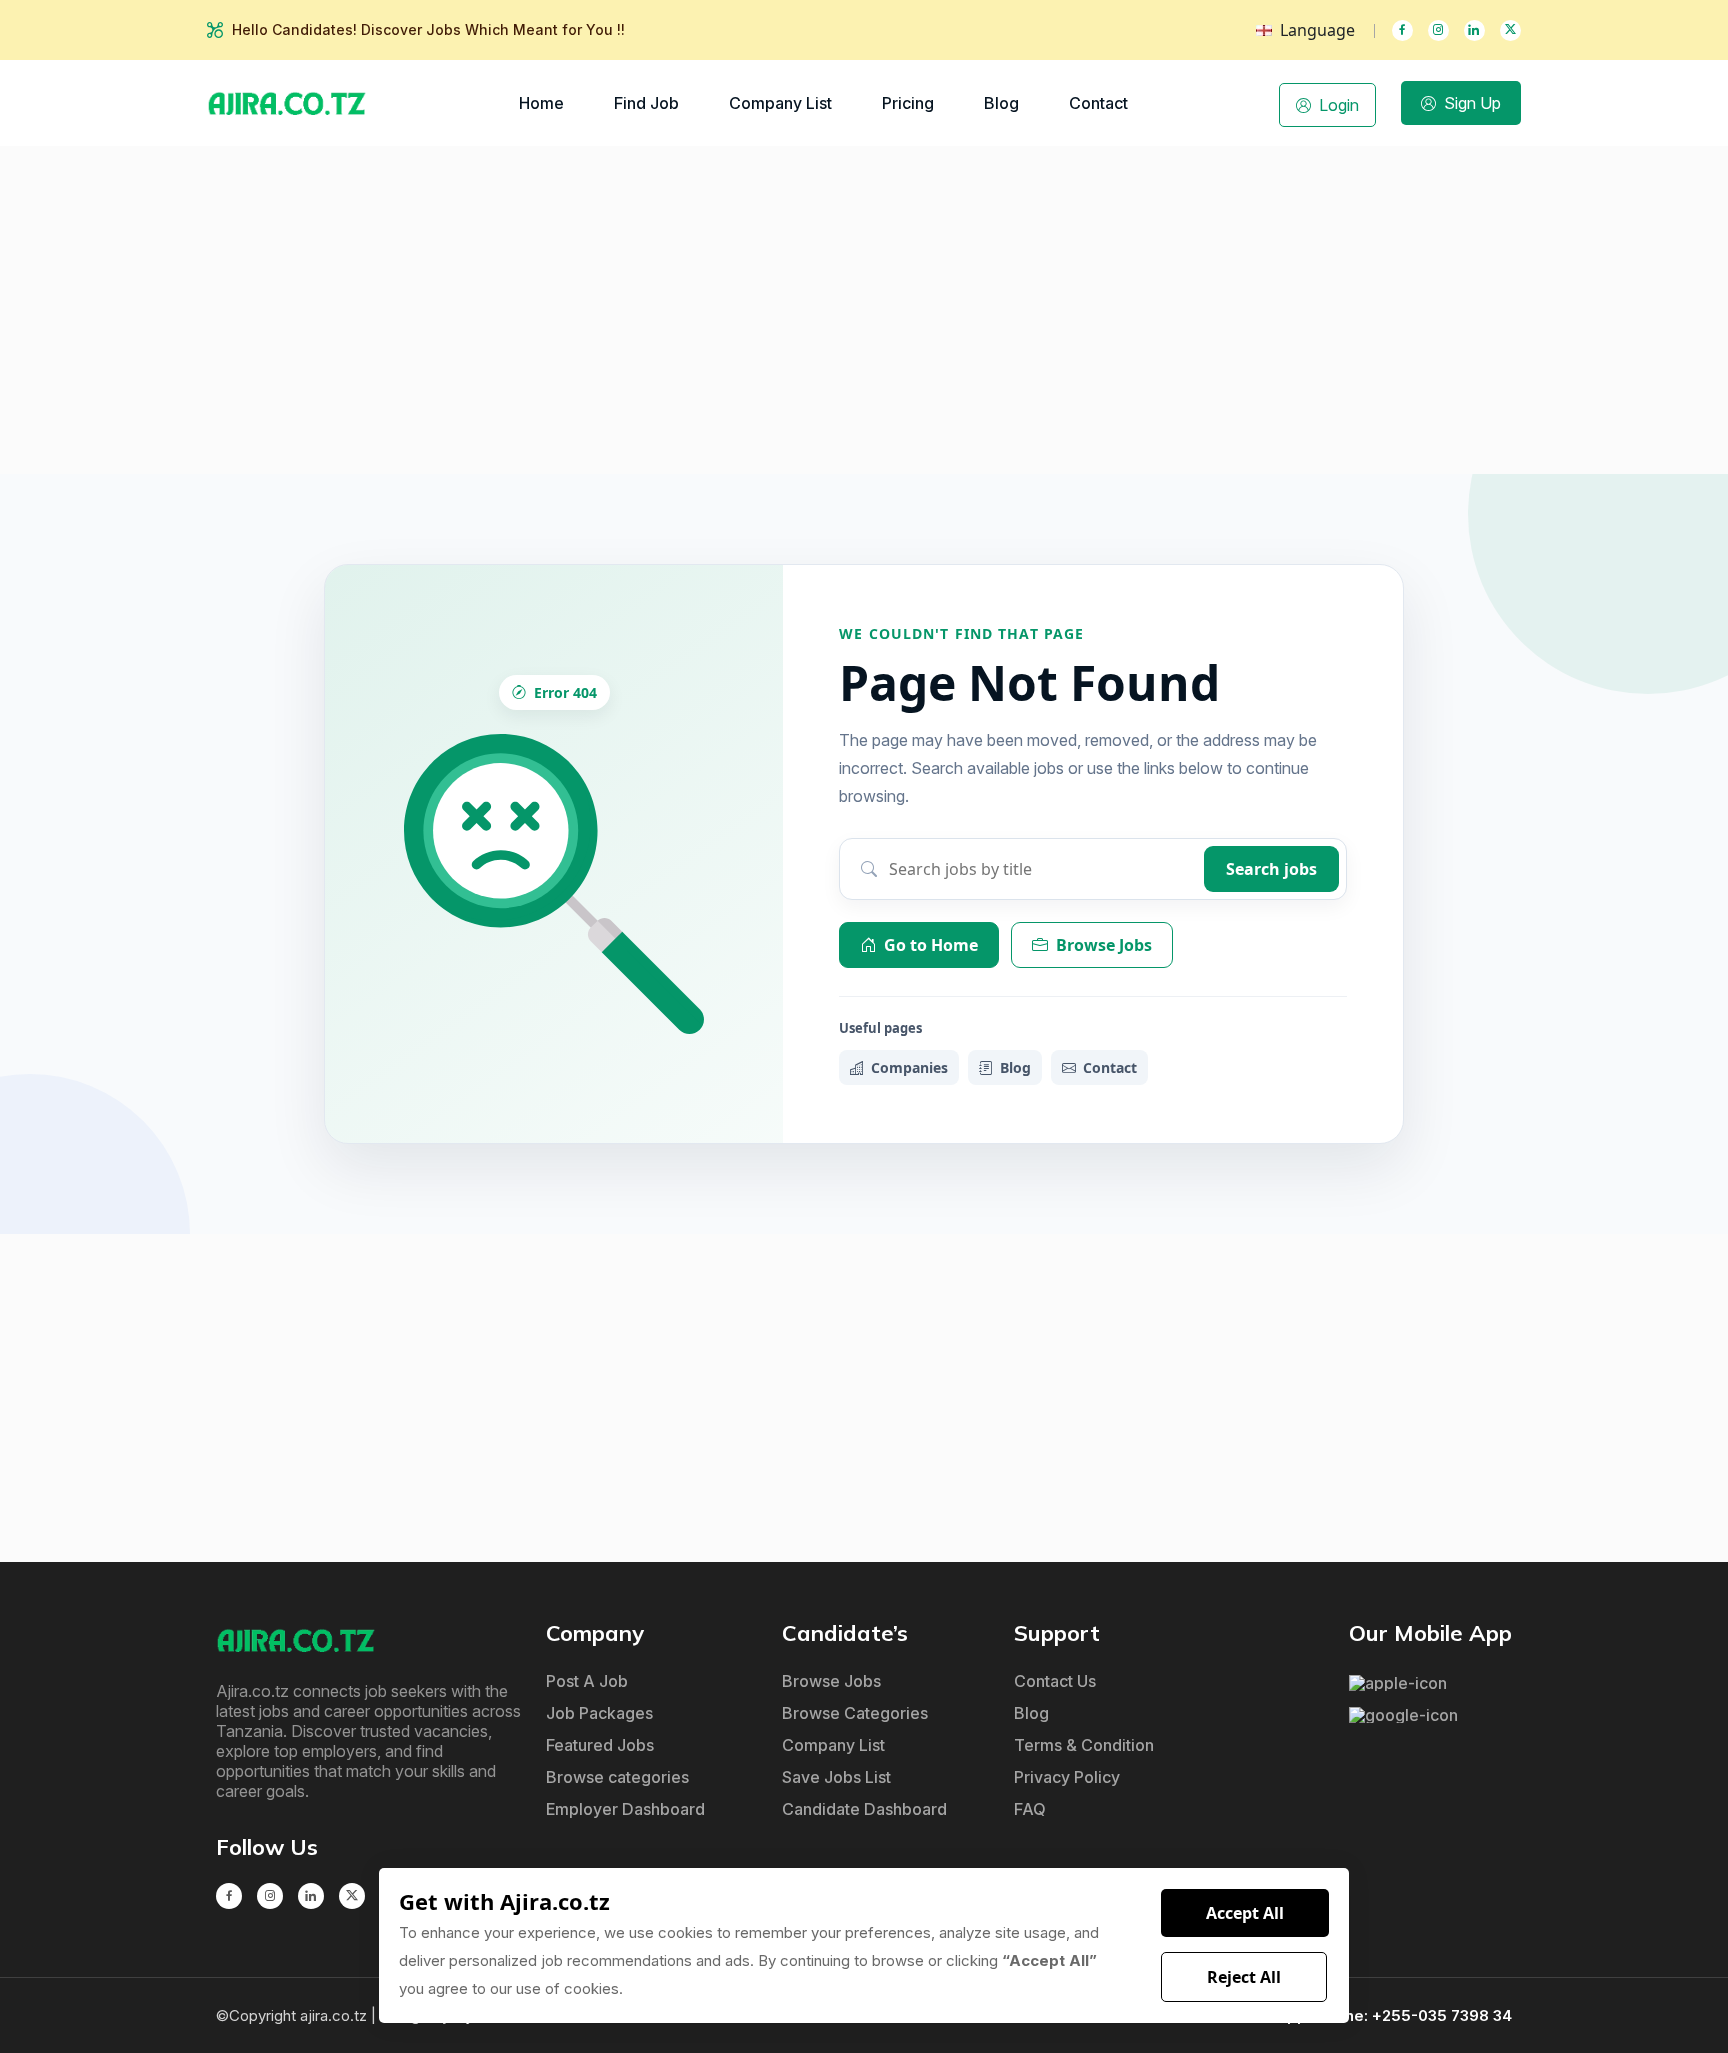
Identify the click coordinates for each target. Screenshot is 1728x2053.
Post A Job (587, 1681)
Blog (1001, 103)
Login (1339, 105)
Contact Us (1055, 1681)
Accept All (1245, 1913)
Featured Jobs (600, 1745)
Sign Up (1472, 103)
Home (541, 103)
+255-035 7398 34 (1442, 2015)
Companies (909, 1067)
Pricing (908, 103)
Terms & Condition (1084, 1745)
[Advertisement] (864, 310)
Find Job (646, 103)
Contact (1098, 103)
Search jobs (1271, 869)
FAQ (1030, 1809)
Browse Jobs (1104, 945)
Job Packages (599, 1713)
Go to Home (931, 945)
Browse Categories (855, 1713)
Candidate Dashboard (864, 1809)
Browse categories (617, 1777)
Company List (780, 103)
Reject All (1244, 1977)
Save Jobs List (836, 1777)
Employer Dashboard (625, 1809)
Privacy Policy (1067, 1777)
